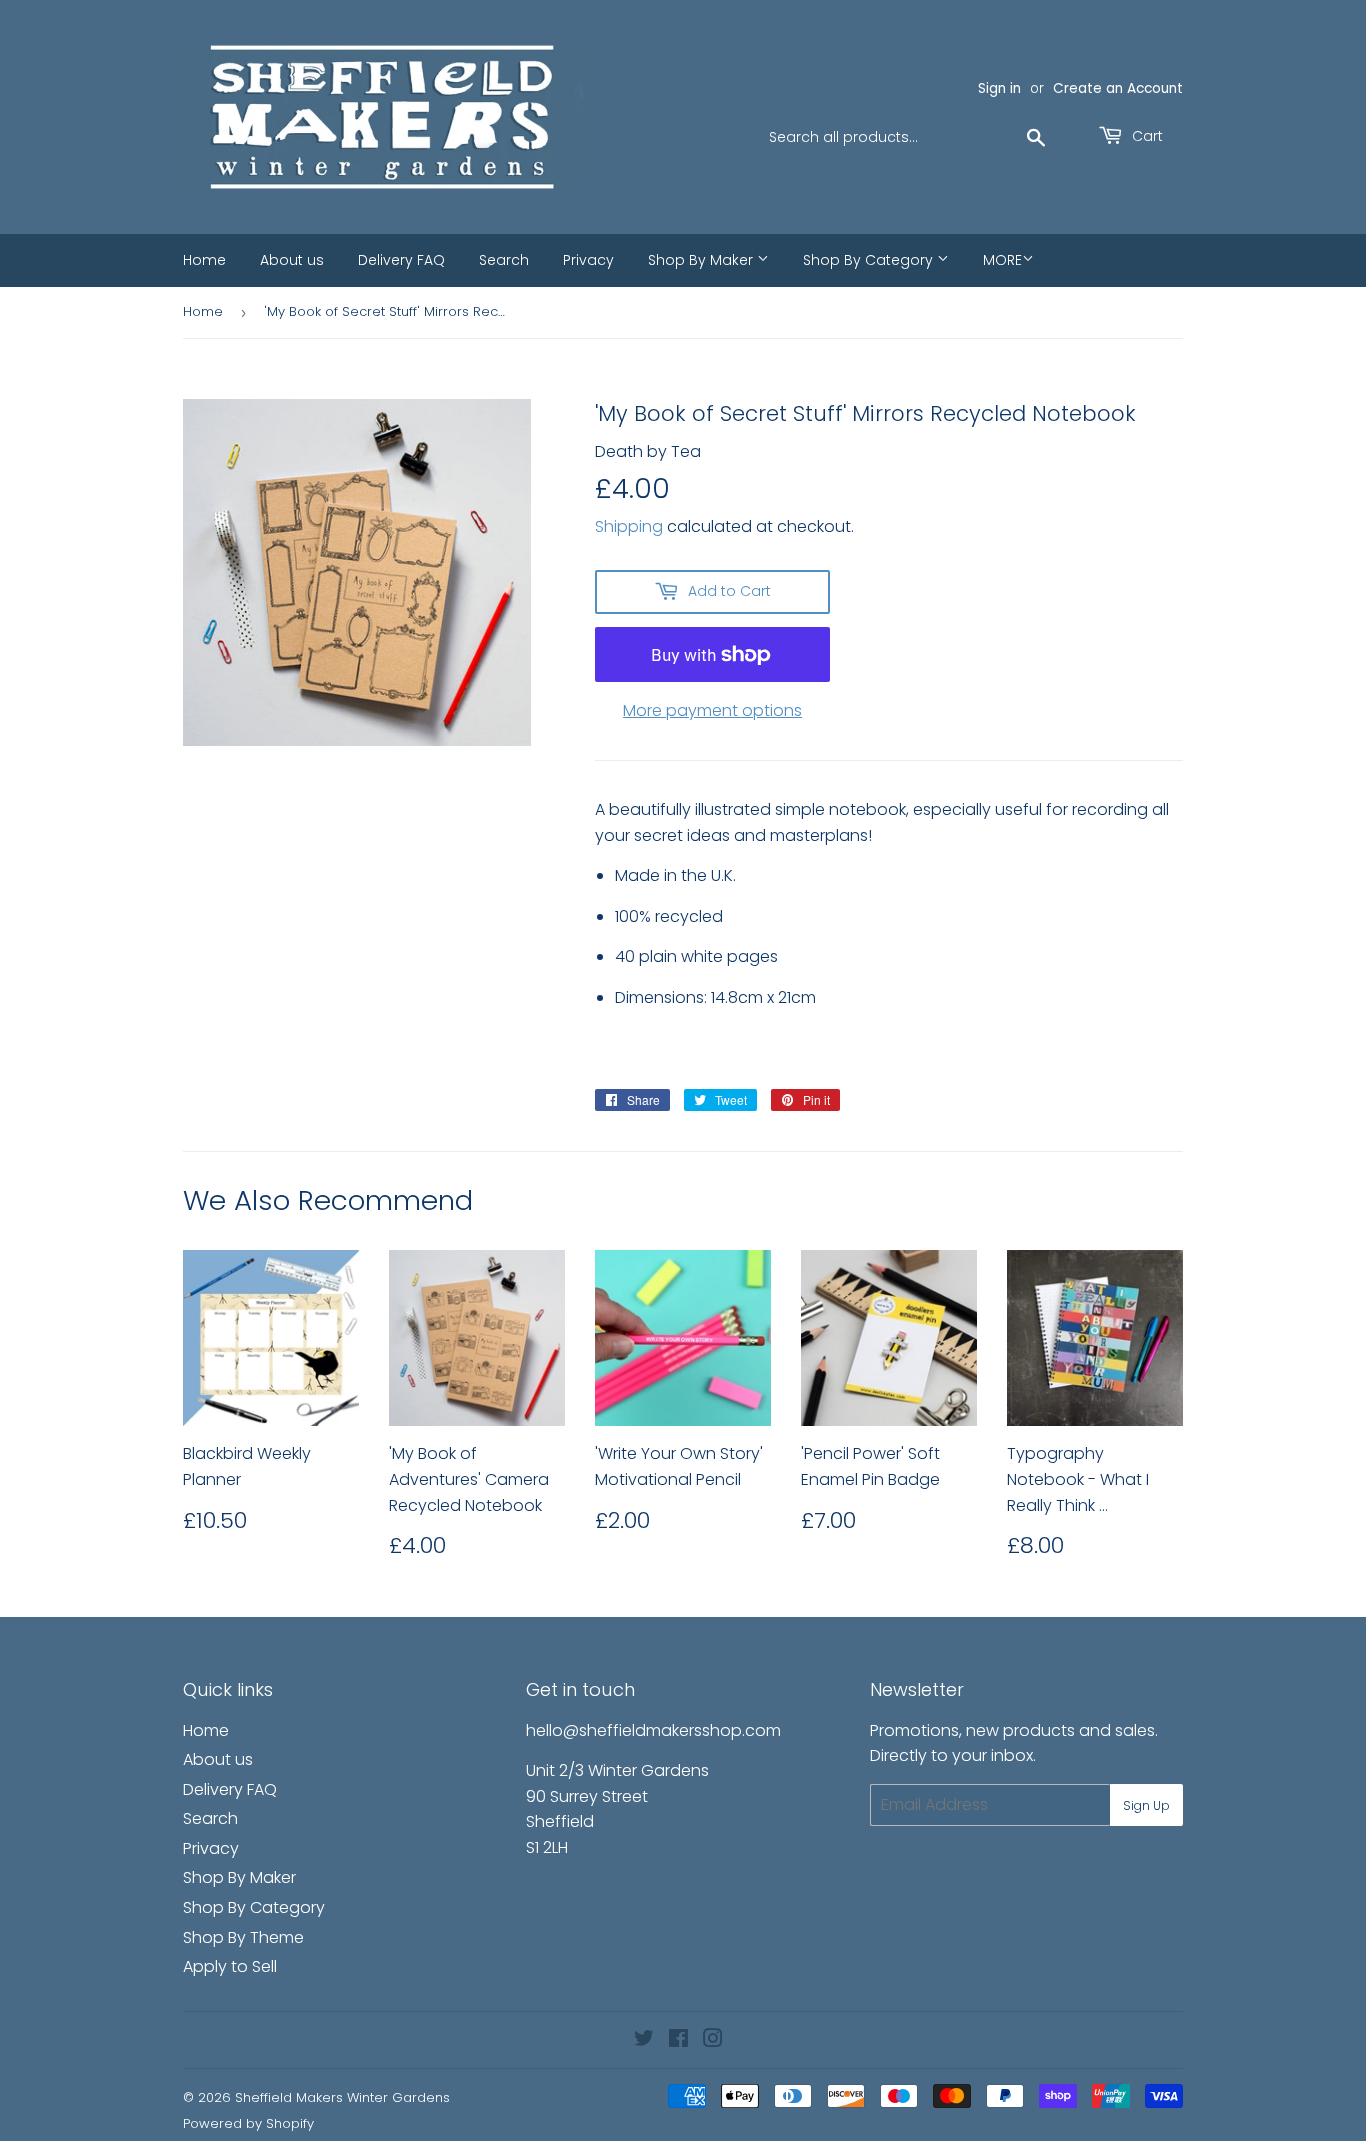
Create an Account (1118, 88)
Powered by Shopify (248, 2123)
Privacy (588, 260)
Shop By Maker (702, 260)
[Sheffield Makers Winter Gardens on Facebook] (678, 2040)
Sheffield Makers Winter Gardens (342, 2097)
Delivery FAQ (401, 260)
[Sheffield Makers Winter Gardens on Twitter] (644, 2040)
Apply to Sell (230, 1966)
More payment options (712, 710)
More (1002, 260)
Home (204, 260)
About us (292, 260)
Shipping (629, 526)
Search (504, 260)
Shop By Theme (243, 1937)
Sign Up (1146, 1805)
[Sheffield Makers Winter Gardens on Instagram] (713, 2040)
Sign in (999, 88)
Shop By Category (870, 260)
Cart (1145, 136)
